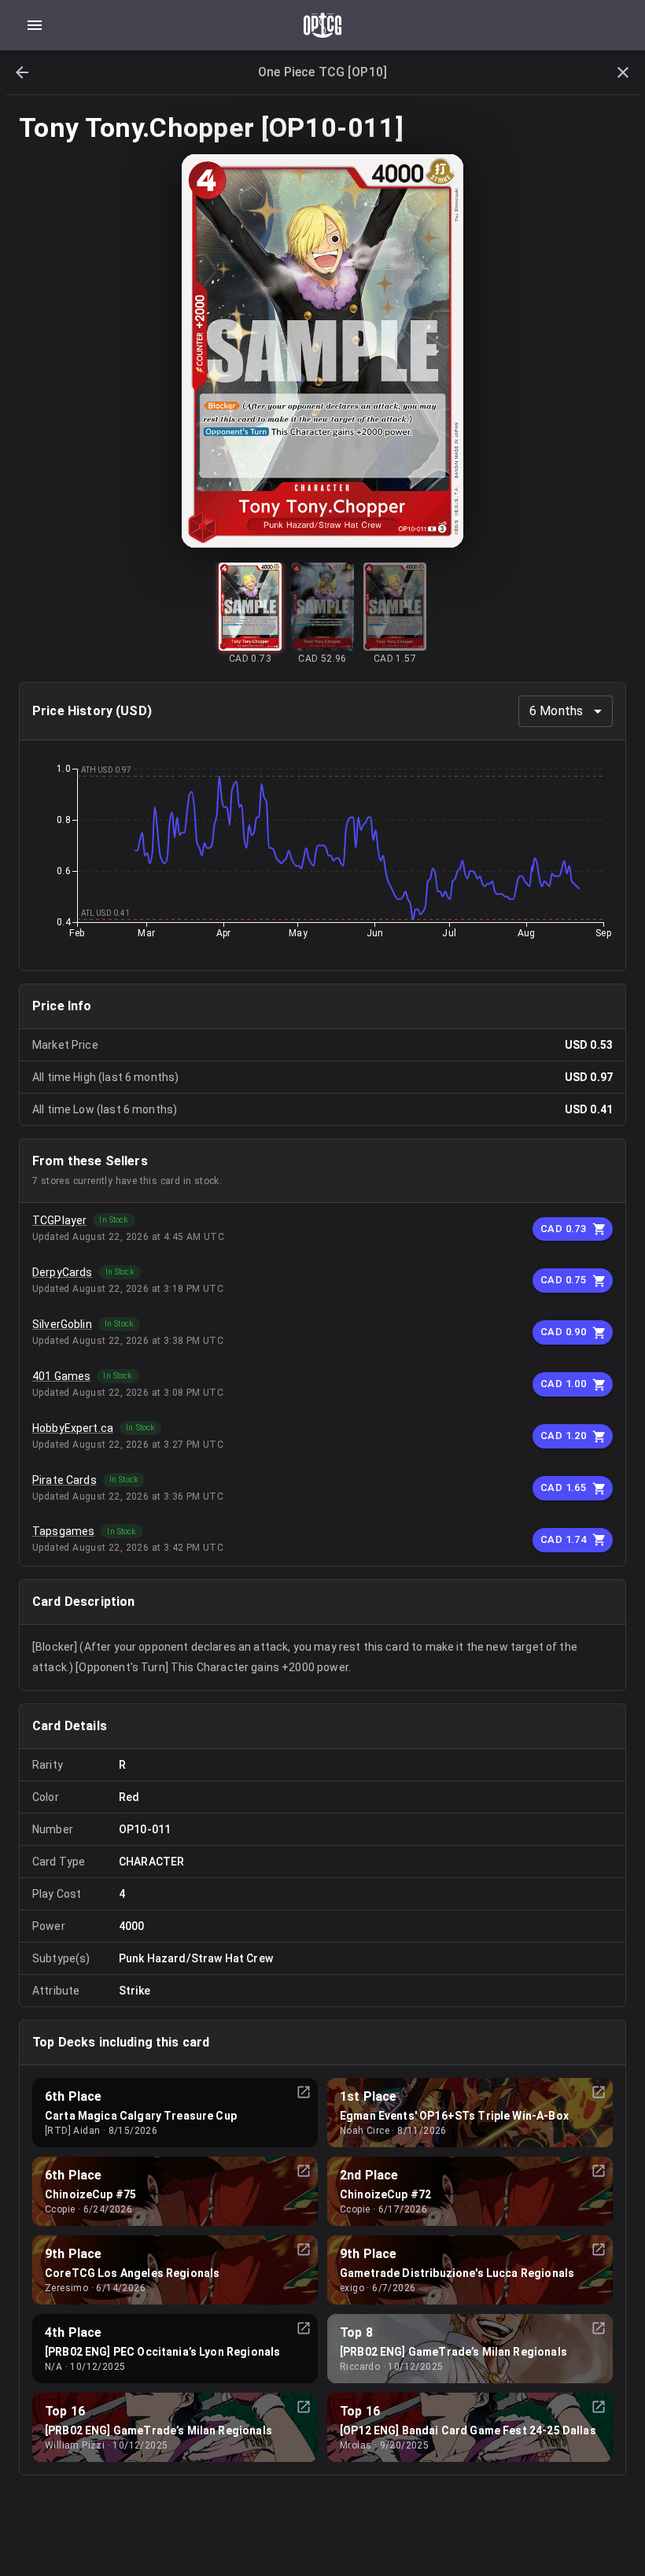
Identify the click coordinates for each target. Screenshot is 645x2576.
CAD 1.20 (563, 1436)
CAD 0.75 (563, 1280)
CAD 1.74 (563, 1539)
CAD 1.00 (563, 1384)
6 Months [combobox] (556, 711)
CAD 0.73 (563, 1229)
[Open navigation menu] (35, 25)
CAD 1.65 (563, 1487)
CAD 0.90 (563, 1332)
